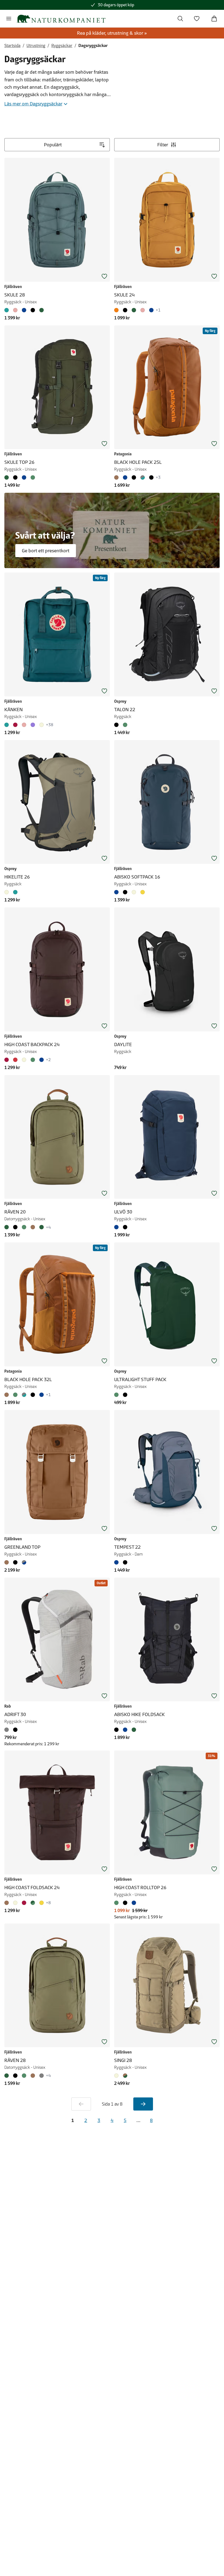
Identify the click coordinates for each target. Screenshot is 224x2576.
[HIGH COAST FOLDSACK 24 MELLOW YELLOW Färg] (42, 1903)
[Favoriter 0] (197, 19)
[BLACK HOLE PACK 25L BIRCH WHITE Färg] (143, 477)
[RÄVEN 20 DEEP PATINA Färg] (24, 1227)
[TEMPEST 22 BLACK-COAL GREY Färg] (125, 1562)
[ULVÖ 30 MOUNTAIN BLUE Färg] (117, 1227)
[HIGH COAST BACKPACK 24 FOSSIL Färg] (24, 1060)
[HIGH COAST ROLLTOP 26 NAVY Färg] (134, 1903)
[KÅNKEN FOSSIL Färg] (42, 725)
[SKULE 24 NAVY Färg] (151, 310)
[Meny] (9, 19)
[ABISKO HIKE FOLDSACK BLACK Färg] (117, 1730)
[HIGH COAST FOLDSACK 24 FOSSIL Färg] (15, 1903)
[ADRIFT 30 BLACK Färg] (15, 1730)
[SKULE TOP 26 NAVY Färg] (24, 477)
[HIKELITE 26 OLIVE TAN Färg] (8, 892)
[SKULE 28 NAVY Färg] (24, 310)
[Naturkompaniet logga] (61, 19)
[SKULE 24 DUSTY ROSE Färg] (143, 310)
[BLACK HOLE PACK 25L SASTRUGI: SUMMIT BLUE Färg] (125, 477)
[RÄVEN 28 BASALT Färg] (42, 2076)
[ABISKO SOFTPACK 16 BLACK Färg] (125, 892)
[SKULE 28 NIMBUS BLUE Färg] (8, 310)
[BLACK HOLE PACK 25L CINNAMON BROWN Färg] (117, 477)
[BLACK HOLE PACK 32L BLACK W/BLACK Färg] (33, 1395)
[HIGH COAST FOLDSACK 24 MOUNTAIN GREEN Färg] (33, 1903)
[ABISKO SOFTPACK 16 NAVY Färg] (117, 892)
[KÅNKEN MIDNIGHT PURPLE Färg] (33, 725)
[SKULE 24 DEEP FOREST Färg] (134, 310)
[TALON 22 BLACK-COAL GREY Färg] (117, 725)
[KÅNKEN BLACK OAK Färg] (15, 725)
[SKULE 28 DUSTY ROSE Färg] (15, 310)
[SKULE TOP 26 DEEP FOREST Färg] (8, 477)
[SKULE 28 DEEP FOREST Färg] (42, 310)
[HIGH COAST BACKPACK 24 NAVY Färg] (42, 1060)
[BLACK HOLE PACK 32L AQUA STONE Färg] (15, 1395)
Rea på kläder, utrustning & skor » (112, 33)
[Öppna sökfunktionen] (180, 19)
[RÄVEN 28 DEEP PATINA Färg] (24, 2076)
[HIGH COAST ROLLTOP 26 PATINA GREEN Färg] (117, 1903)
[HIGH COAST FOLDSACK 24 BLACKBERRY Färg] (24, 1903)
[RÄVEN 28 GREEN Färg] (8, 2076)
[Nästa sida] (143, 2104)
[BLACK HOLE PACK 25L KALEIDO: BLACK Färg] (151, 477)
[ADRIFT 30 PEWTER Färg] (8, 1730)
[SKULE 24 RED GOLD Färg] (117, 310)
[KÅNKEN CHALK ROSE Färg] (24, 725)
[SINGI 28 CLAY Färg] (117, 2076)
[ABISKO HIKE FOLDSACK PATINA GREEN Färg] (134, 1730)
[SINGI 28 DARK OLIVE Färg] (125, 2076)
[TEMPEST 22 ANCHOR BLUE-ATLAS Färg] (117, 1562)
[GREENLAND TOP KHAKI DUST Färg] (8, 1562)
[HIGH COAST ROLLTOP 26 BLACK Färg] (125, 1903)
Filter (163, 145)
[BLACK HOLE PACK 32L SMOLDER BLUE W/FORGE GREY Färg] (42, 1395)
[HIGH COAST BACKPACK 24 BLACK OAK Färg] (8, 1060)
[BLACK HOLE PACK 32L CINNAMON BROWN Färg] (8, 1395)
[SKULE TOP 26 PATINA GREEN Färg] (33, 477)
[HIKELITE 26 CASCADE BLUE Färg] (15, 892)
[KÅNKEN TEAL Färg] (8, 725)
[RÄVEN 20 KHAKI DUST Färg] (33, 1227)
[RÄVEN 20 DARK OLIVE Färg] (42, 1227)
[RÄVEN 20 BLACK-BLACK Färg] (15, 1227)
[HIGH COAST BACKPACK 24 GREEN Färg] (33, 1060)
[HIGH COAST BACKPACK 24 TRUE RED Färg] (15, 1060)
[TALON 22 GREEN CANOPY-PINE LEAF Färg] (125, 725)
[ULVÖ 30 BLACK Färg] (125, 1227)
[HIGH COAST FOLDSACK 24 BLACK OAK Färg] (8, 1903)
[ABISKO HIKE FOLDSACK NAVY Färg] (125, 1730)
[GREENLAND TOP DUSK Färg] (24, 1562)
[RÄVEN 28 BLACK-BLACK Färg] (15, 2076)
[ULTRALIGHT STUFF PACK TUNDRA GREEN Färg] (117, 1395)
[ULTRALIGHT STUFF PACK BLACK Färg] (125, 1395)
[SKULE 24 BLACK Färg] (125, 310)
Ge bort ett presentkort (46, 551)
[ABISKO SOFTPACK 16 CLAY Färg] (134, 892)
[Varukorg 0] (214, 19)
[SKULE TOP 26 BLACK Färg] (15, 477)
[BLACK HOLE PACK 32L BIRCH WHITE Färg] (24, 1395)
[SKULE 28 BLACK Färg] (33, 310)
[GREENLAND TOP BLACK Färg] (15, 1562)
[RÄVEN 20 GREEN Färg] (8, 1227)
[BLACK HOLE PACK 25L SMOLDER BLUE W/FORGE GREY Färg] (134, 477)
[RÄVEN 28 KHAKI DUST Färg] (33, 2076)
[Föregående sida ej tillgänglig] (81, 2104)
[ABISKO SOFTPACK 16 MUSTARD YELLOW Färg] (143, 892)
